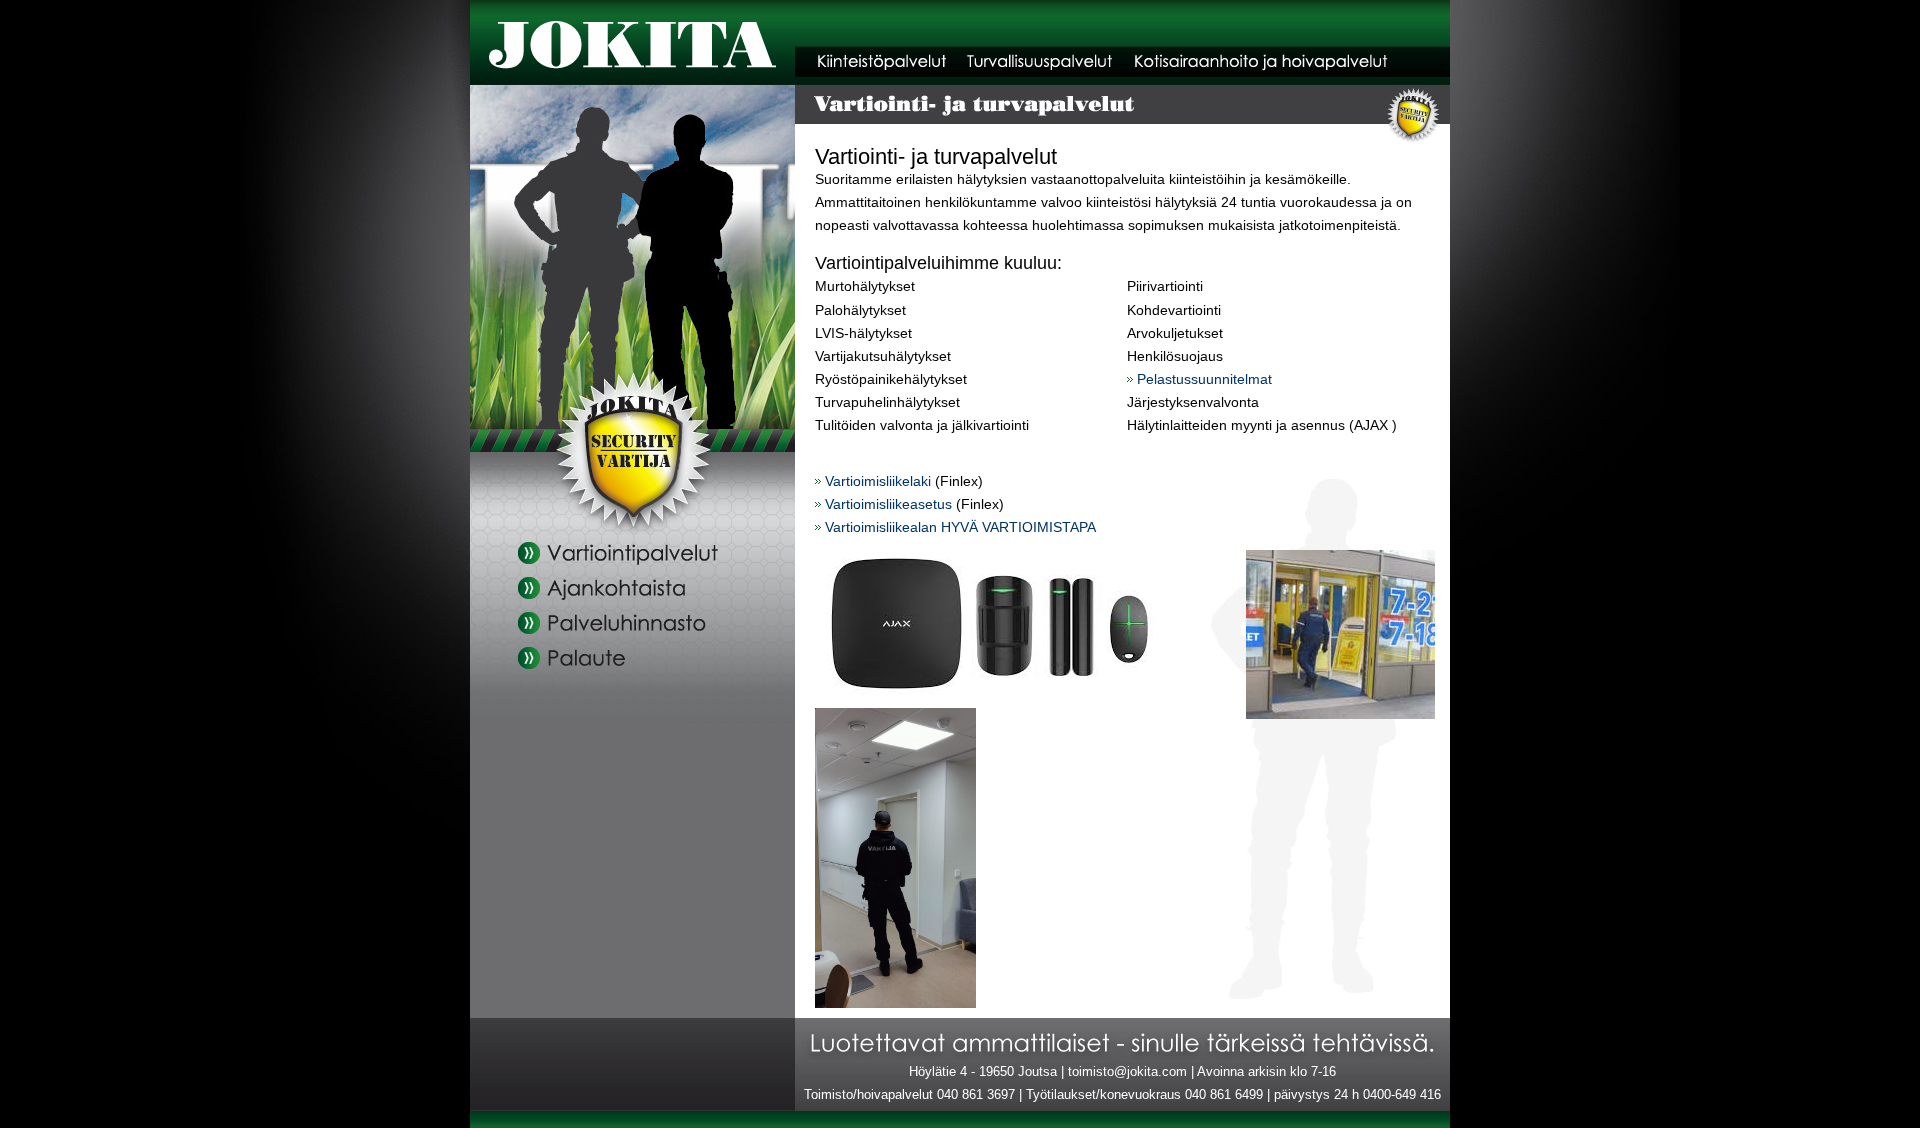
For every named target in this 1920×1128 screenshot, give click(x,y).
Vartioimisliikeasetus (888, 504)
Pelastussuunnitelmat (1204, 379)
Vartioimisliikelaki (878, 481)
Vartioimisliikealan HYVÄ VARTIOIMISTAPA (960, 527)
